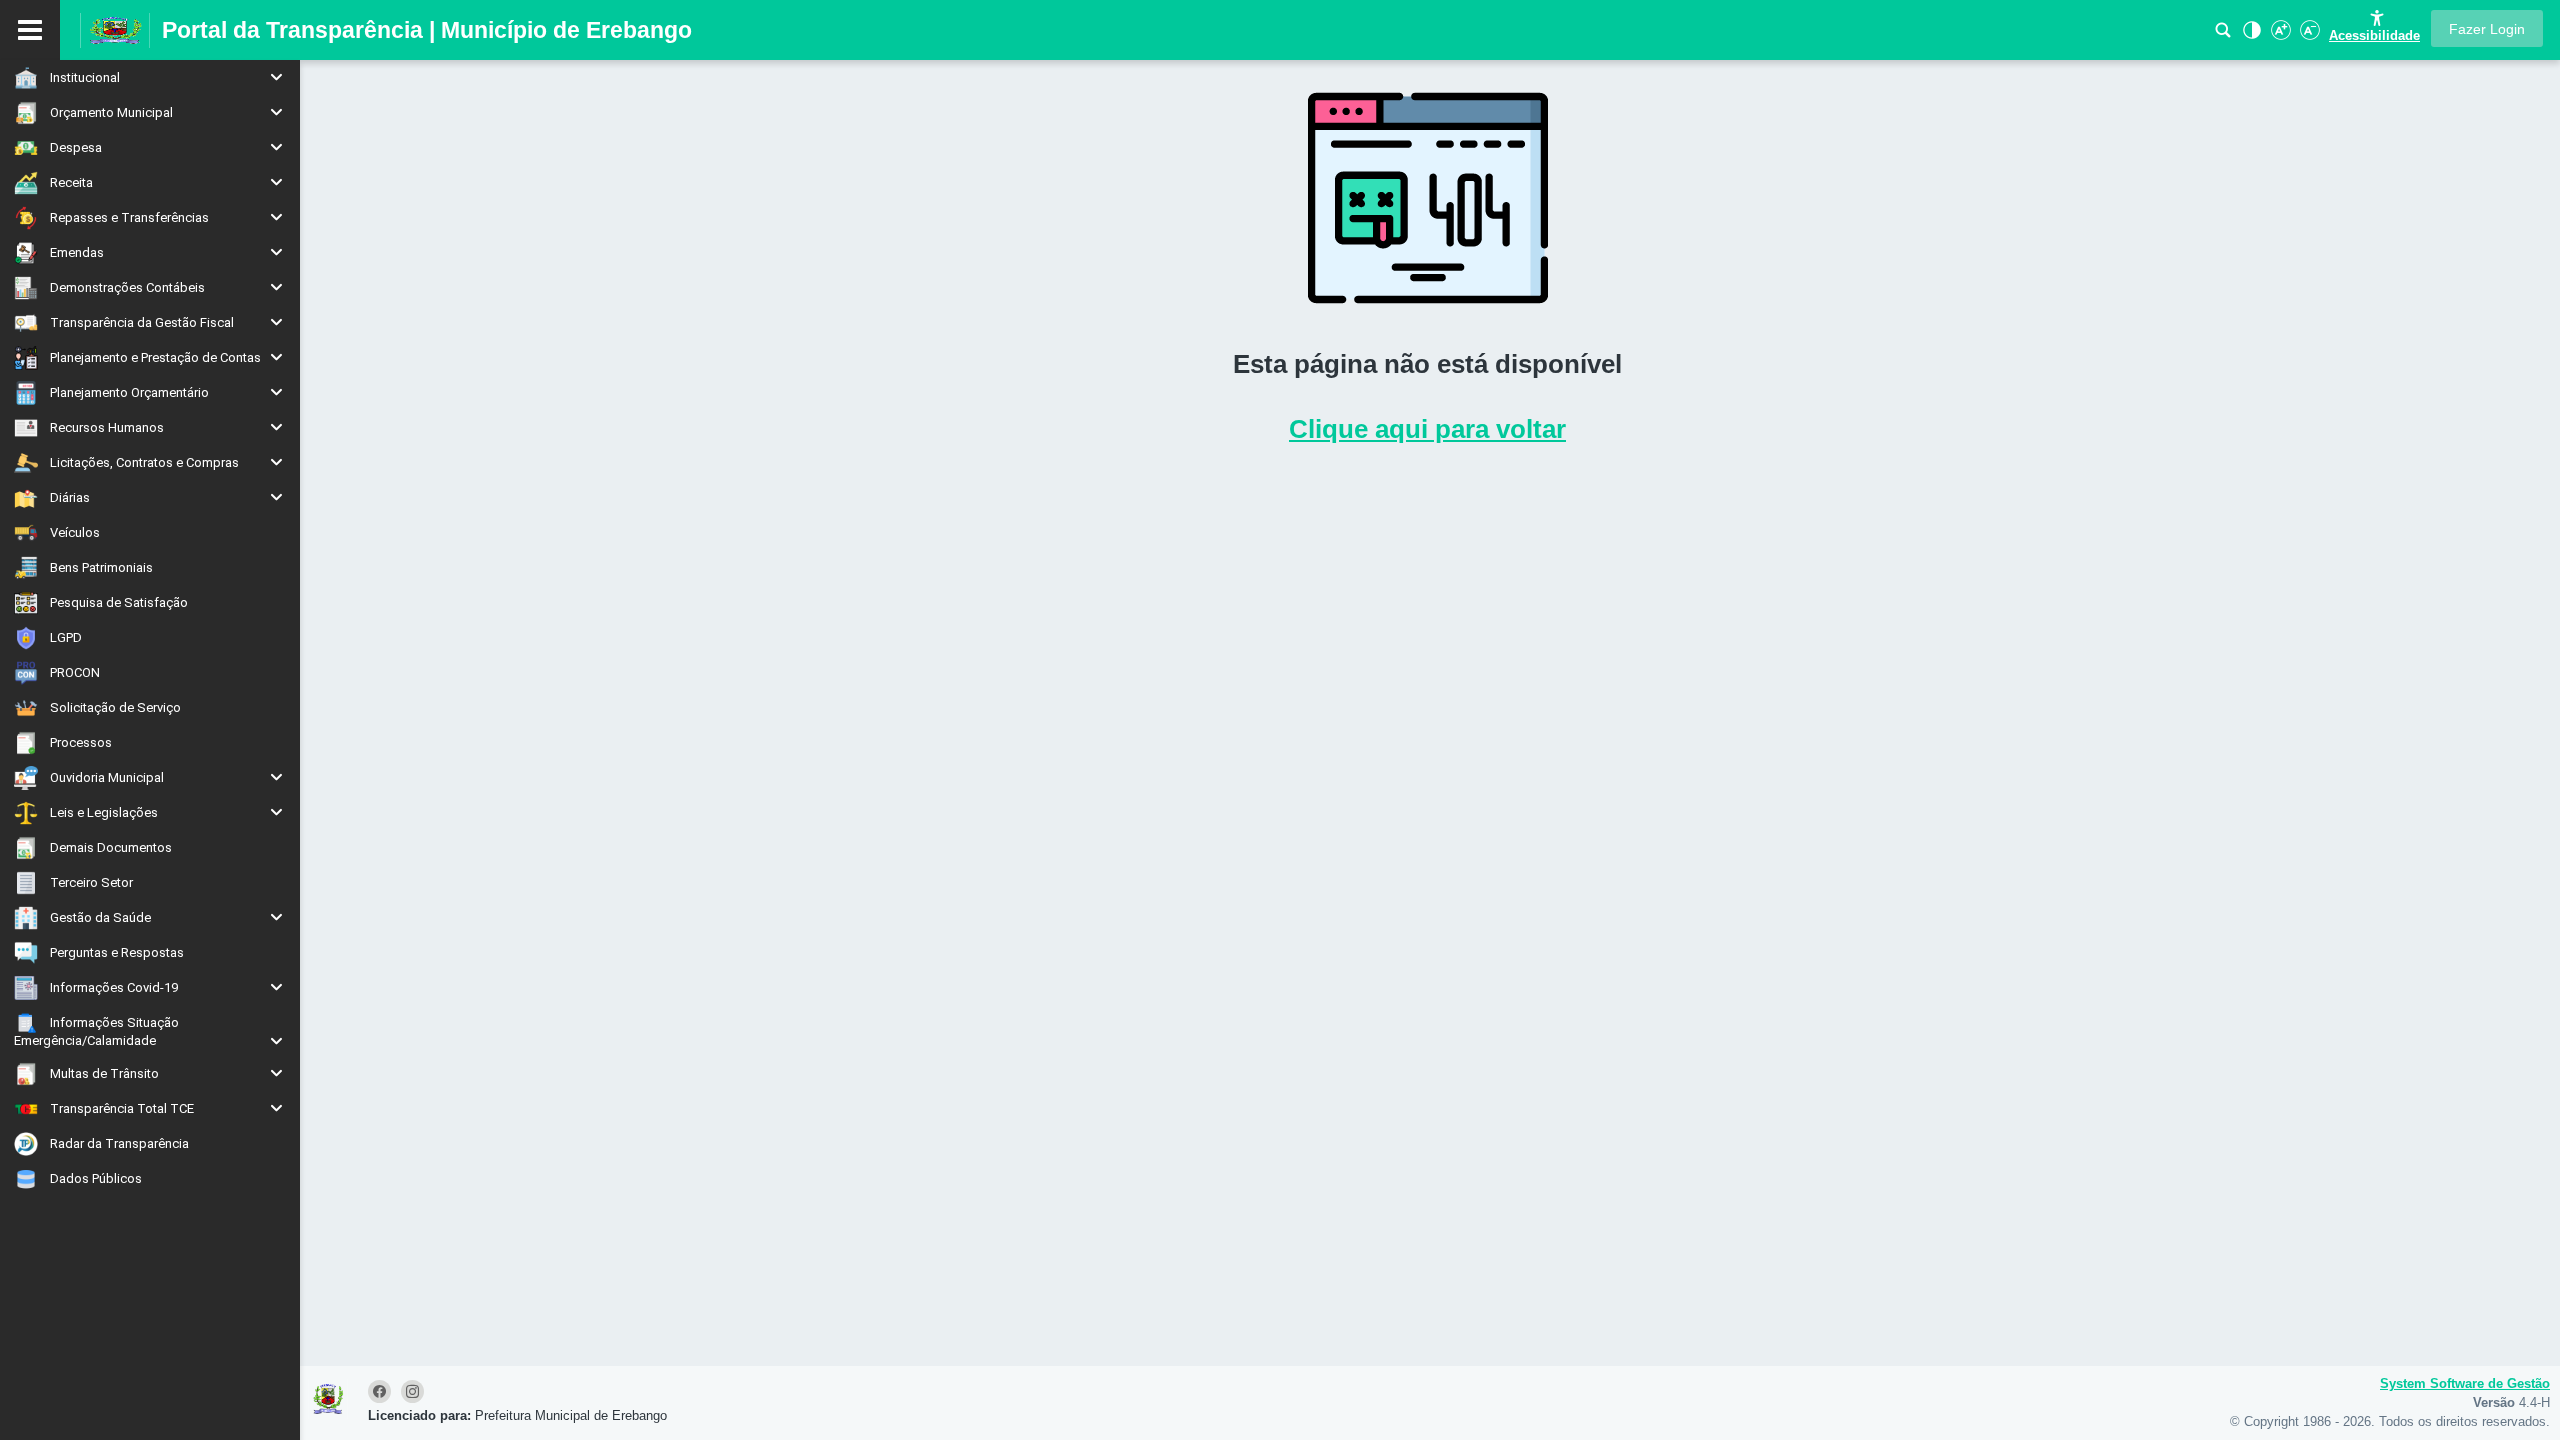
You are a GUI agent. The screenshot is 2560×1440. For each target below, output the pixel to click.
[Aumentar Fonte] (2279, 35)
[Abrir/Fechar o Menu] (30, 30)
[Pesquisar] (2223, 35)
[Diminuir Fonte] (2308, 35)
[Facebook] (382, 1392)
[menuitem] (150, 77)
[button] (2487, 28)
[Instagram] (413, 1392)
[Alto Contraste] (2250, 35)
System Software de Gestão (2465, 1383)
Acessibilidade (2374, 35)
